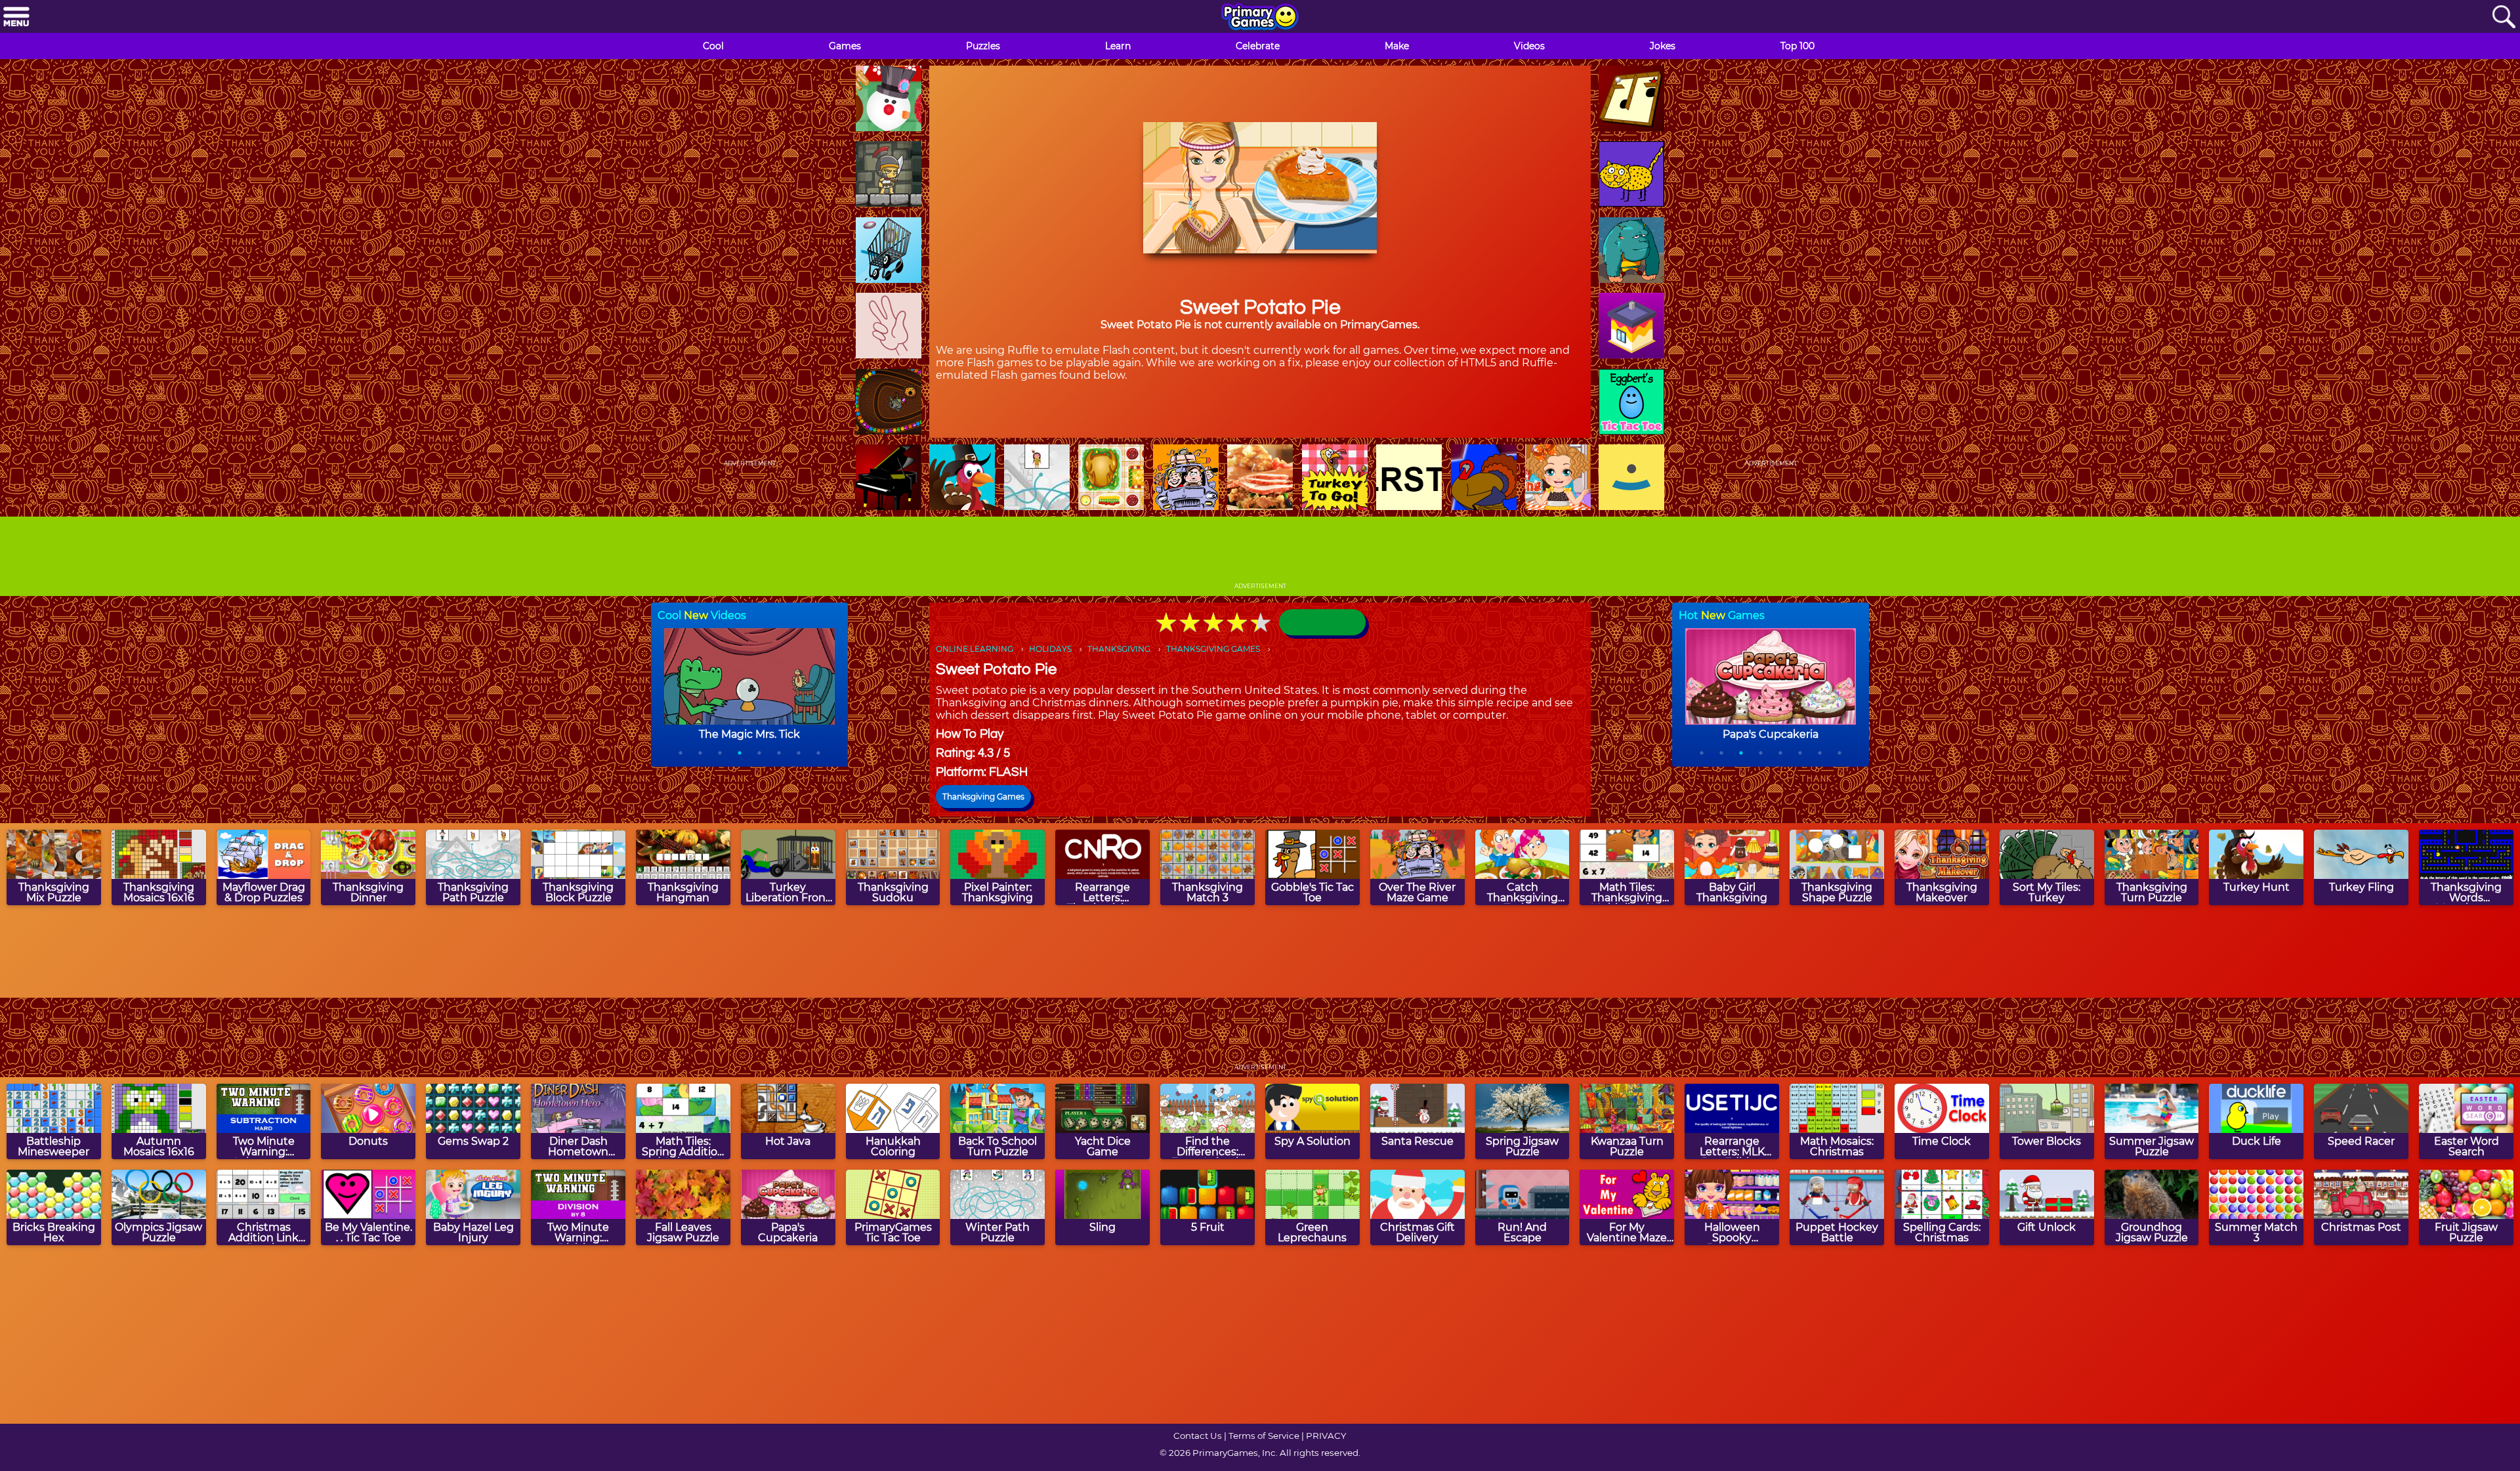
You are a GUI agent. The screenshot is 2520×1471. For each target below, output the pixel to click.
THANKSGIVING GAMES (1213, 649)
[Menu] (16, 17)
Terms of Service (1264, 1436)
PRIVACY (1326, 1436)
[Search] (2504, 17)
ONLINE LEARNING (975, 649)
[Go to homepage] (1260, 18)
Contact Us (1198, 1436)
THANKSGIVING (1119, 649)
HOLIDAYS (1050, 649)
